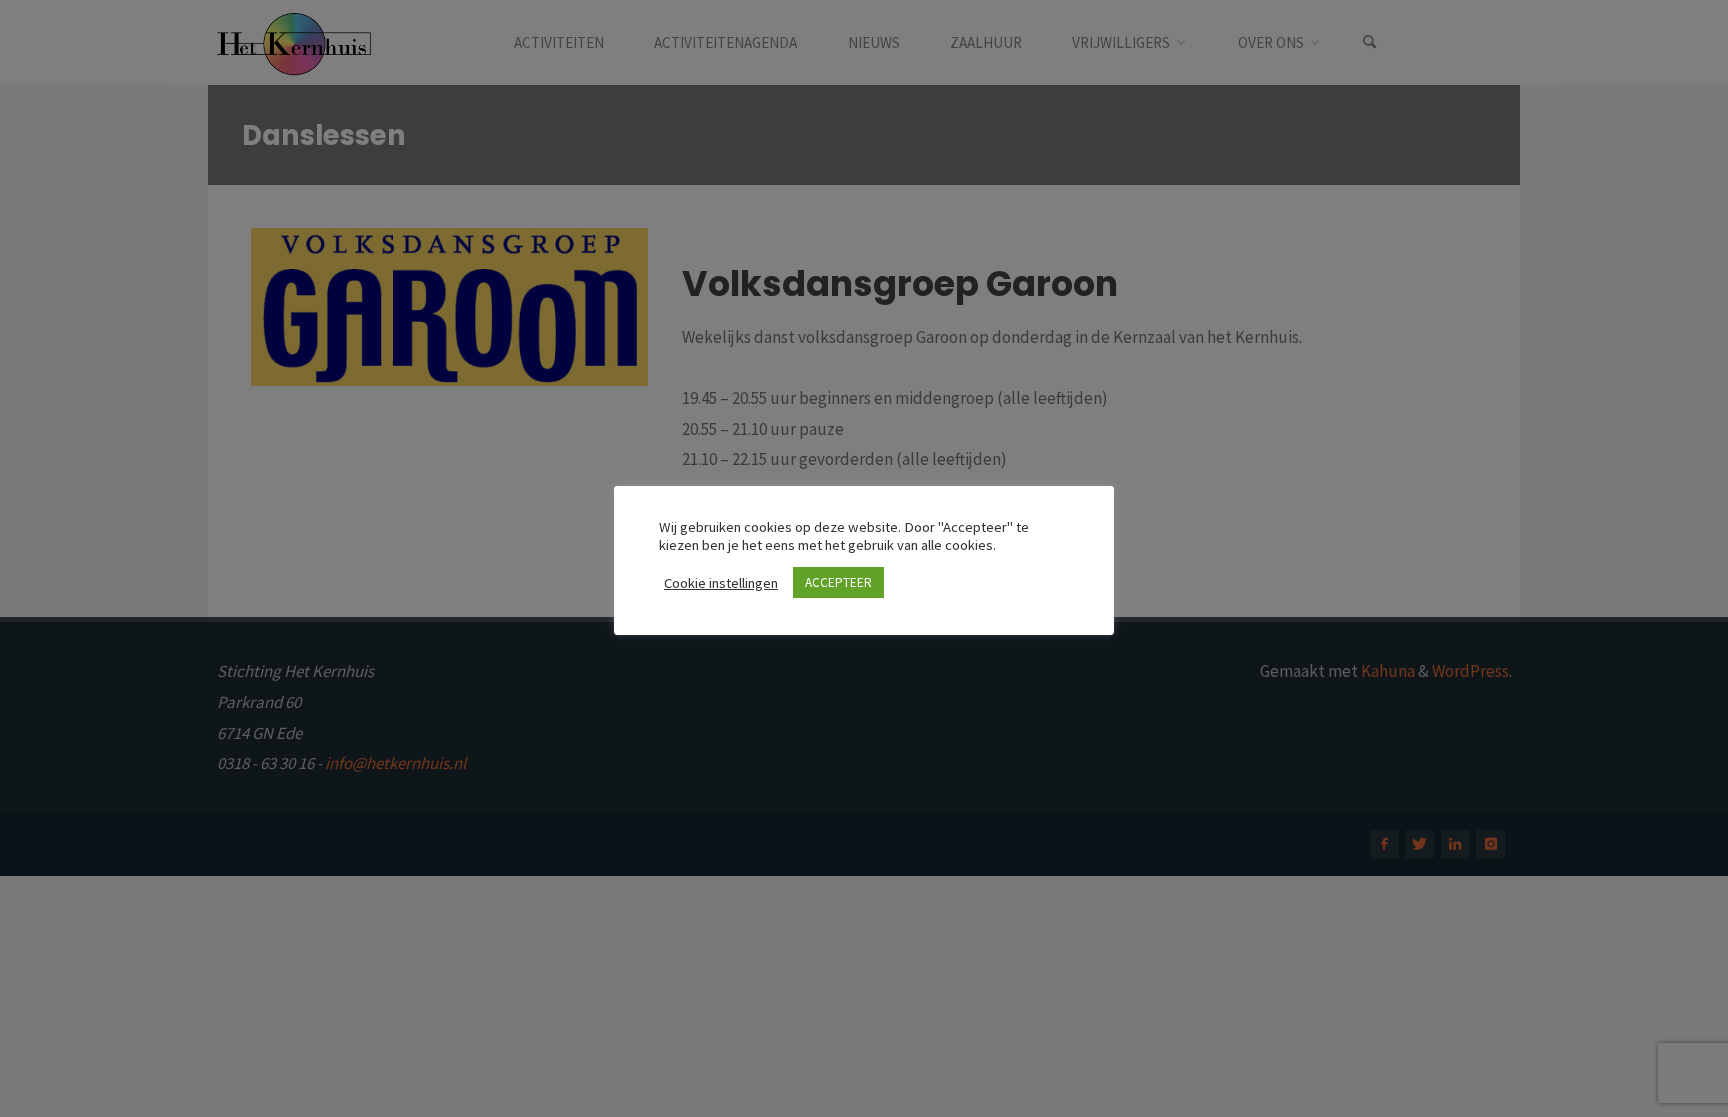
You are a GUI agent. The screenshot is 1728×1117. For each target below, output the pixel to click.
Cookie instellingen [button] (721, 583)
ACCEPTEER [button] (838, 582)
